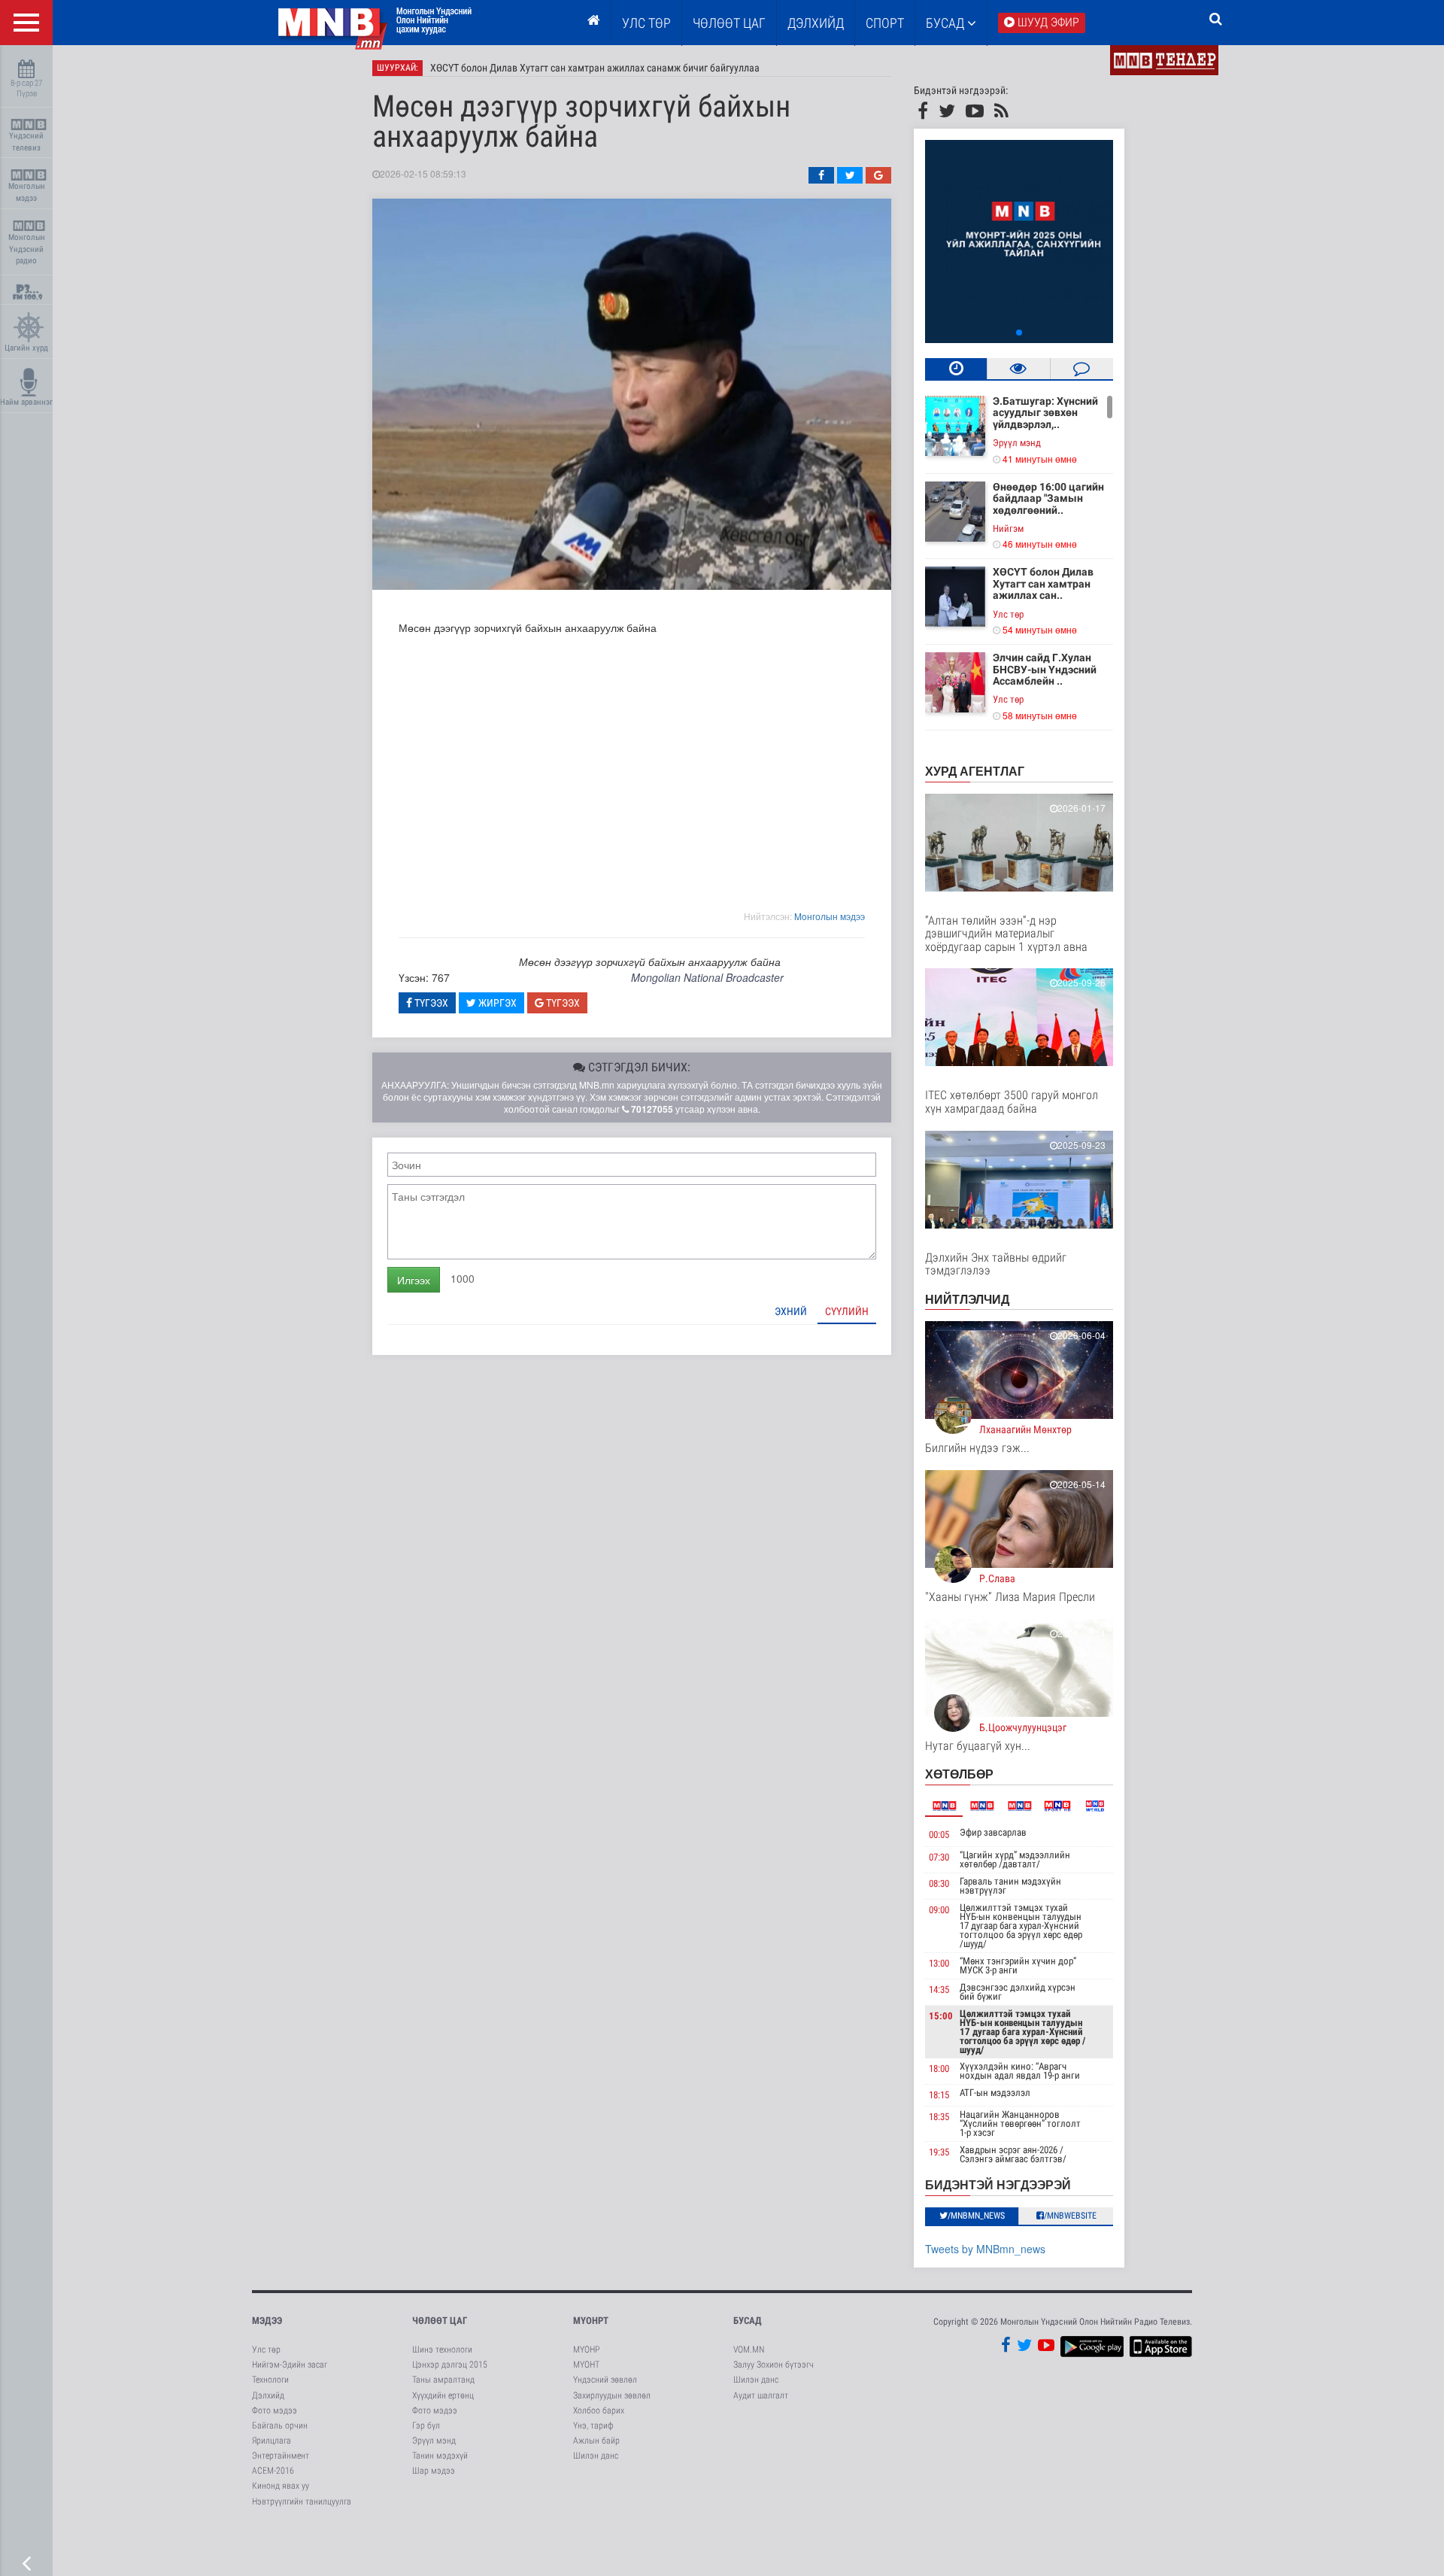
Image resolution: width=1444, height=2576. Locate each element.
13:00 (939, 1963)
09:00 (939, 1910)
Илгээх (414, 1280)
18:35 (939, 2117)
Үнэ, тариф (593, 2426)
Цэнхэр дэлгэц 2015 (450, 2365)
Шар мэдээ (434, 2471)
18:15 (939, 2095)
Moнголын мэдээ (830, 916)
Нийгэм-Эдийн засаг (290, 2365)
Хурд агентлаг (975, 771)
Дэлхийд (816, 23)
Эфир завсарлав (993, 1832)
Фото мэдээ (275, 2410)
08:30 (939, 1883)
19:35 (939, 2152)
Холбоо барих (599, 2410)
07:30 (939, 1857)
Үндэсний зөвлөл (605, 2380)
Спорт (885, 23)
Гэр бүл (426, 2426)
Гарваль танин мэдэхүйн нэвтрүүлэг (1010, 1886)
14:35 (939, 1990)
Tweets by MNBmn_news (985, 2249)
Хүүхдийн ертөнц (443, 2395)
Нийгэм (1008, 529)
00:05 (939, 1835)
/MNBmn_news (976, 2216)
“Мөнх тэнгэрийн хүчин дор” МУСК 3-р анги (1018, 1965)
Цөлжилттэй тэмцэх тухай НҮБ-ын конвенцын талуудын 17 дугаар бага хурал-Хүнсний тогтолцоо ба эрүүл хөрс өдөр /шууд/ (1021, 1926)
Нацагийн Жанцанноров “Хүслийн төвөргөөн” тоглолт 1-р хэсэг (1020, 2123)
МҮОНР (586, 2350)
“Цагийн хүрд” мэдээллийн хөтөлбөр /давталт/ (1015, 1859)
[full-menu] (26, 23)
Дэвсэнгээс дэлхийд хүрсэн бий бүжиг (1018, 1992)
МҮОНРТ (591, 2321)
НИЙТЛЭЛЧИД (967, 1299)
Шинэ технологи (442, 2350)
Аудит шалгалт (761, 2395)
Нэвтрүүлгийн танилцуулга (302, 2502)
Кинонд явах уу (281, 2486)
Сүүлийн (847, 1311)
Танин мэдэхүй (440, 2456)
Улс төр (646, 23)
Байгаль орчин (280, 2426)
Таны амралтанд (443, 2380)
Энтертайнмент (281, 2456)
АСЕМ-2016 (273, 2471)
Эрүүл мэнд (1017, 443)
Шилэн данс (596, 2456)
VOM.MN (749, 2350)
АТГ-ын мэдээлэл (995, 2093)
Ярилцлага (272, 2441)
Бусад (946, 23)
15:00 (941, 2016)
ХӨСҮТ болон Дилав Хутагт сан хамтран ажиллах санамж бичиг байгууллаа (595, 68)
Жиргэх (496, 1003)
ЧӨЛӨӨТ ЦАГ (729, 23)
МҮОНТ (586, 2365)
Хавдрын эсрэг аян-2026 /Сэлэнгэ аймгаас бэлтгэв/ (1013, 2154)
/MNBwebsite (1070, 2216)
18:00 (939, 2069)
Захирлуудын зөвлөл (612, 2395)
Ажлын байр (596, 2441)
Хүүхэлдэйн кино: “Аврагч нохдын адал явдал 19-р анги (1020, 2071)
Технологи (270, 2380)
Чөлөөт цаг (440, 2321)
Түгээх (430, 1003)
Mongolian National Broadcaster (707, 977)
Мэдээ (267, 2321)
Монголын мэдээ (27, 192)
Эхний (791, 1311)
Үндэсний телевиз (26, 142)
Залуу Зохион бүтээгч (774, 2365)
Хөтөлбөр (959, 1774)
